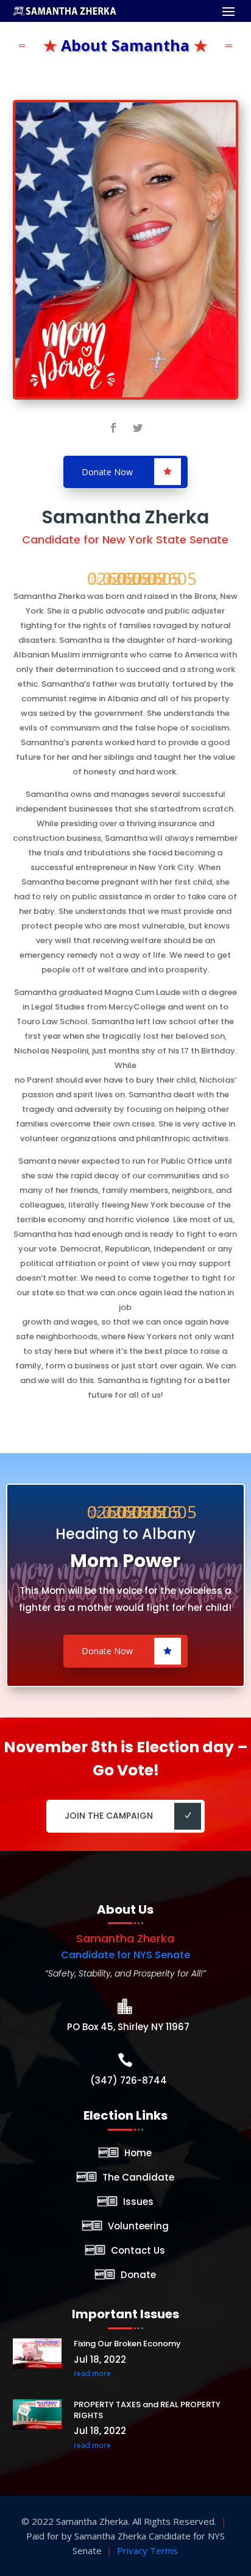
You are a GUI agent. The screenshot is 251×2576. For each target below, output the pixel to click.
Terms (164, 2550)
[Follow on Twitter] (138, 428)
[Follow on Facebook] (113, 428)
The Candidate (138, 2177)
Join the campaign (109, 1816)
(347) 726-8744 (129, 2080)
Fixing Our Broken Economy (127, 2344)
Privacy (132, 2550)
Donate (138, 2275)
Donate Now (107, 472)
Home (138, 2153)
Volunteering (138, 2226)
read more (92, 2373)
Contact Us (138, 2250)
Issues (138, 2202)
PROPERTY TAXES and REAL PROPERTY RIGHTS (147, 2410)
